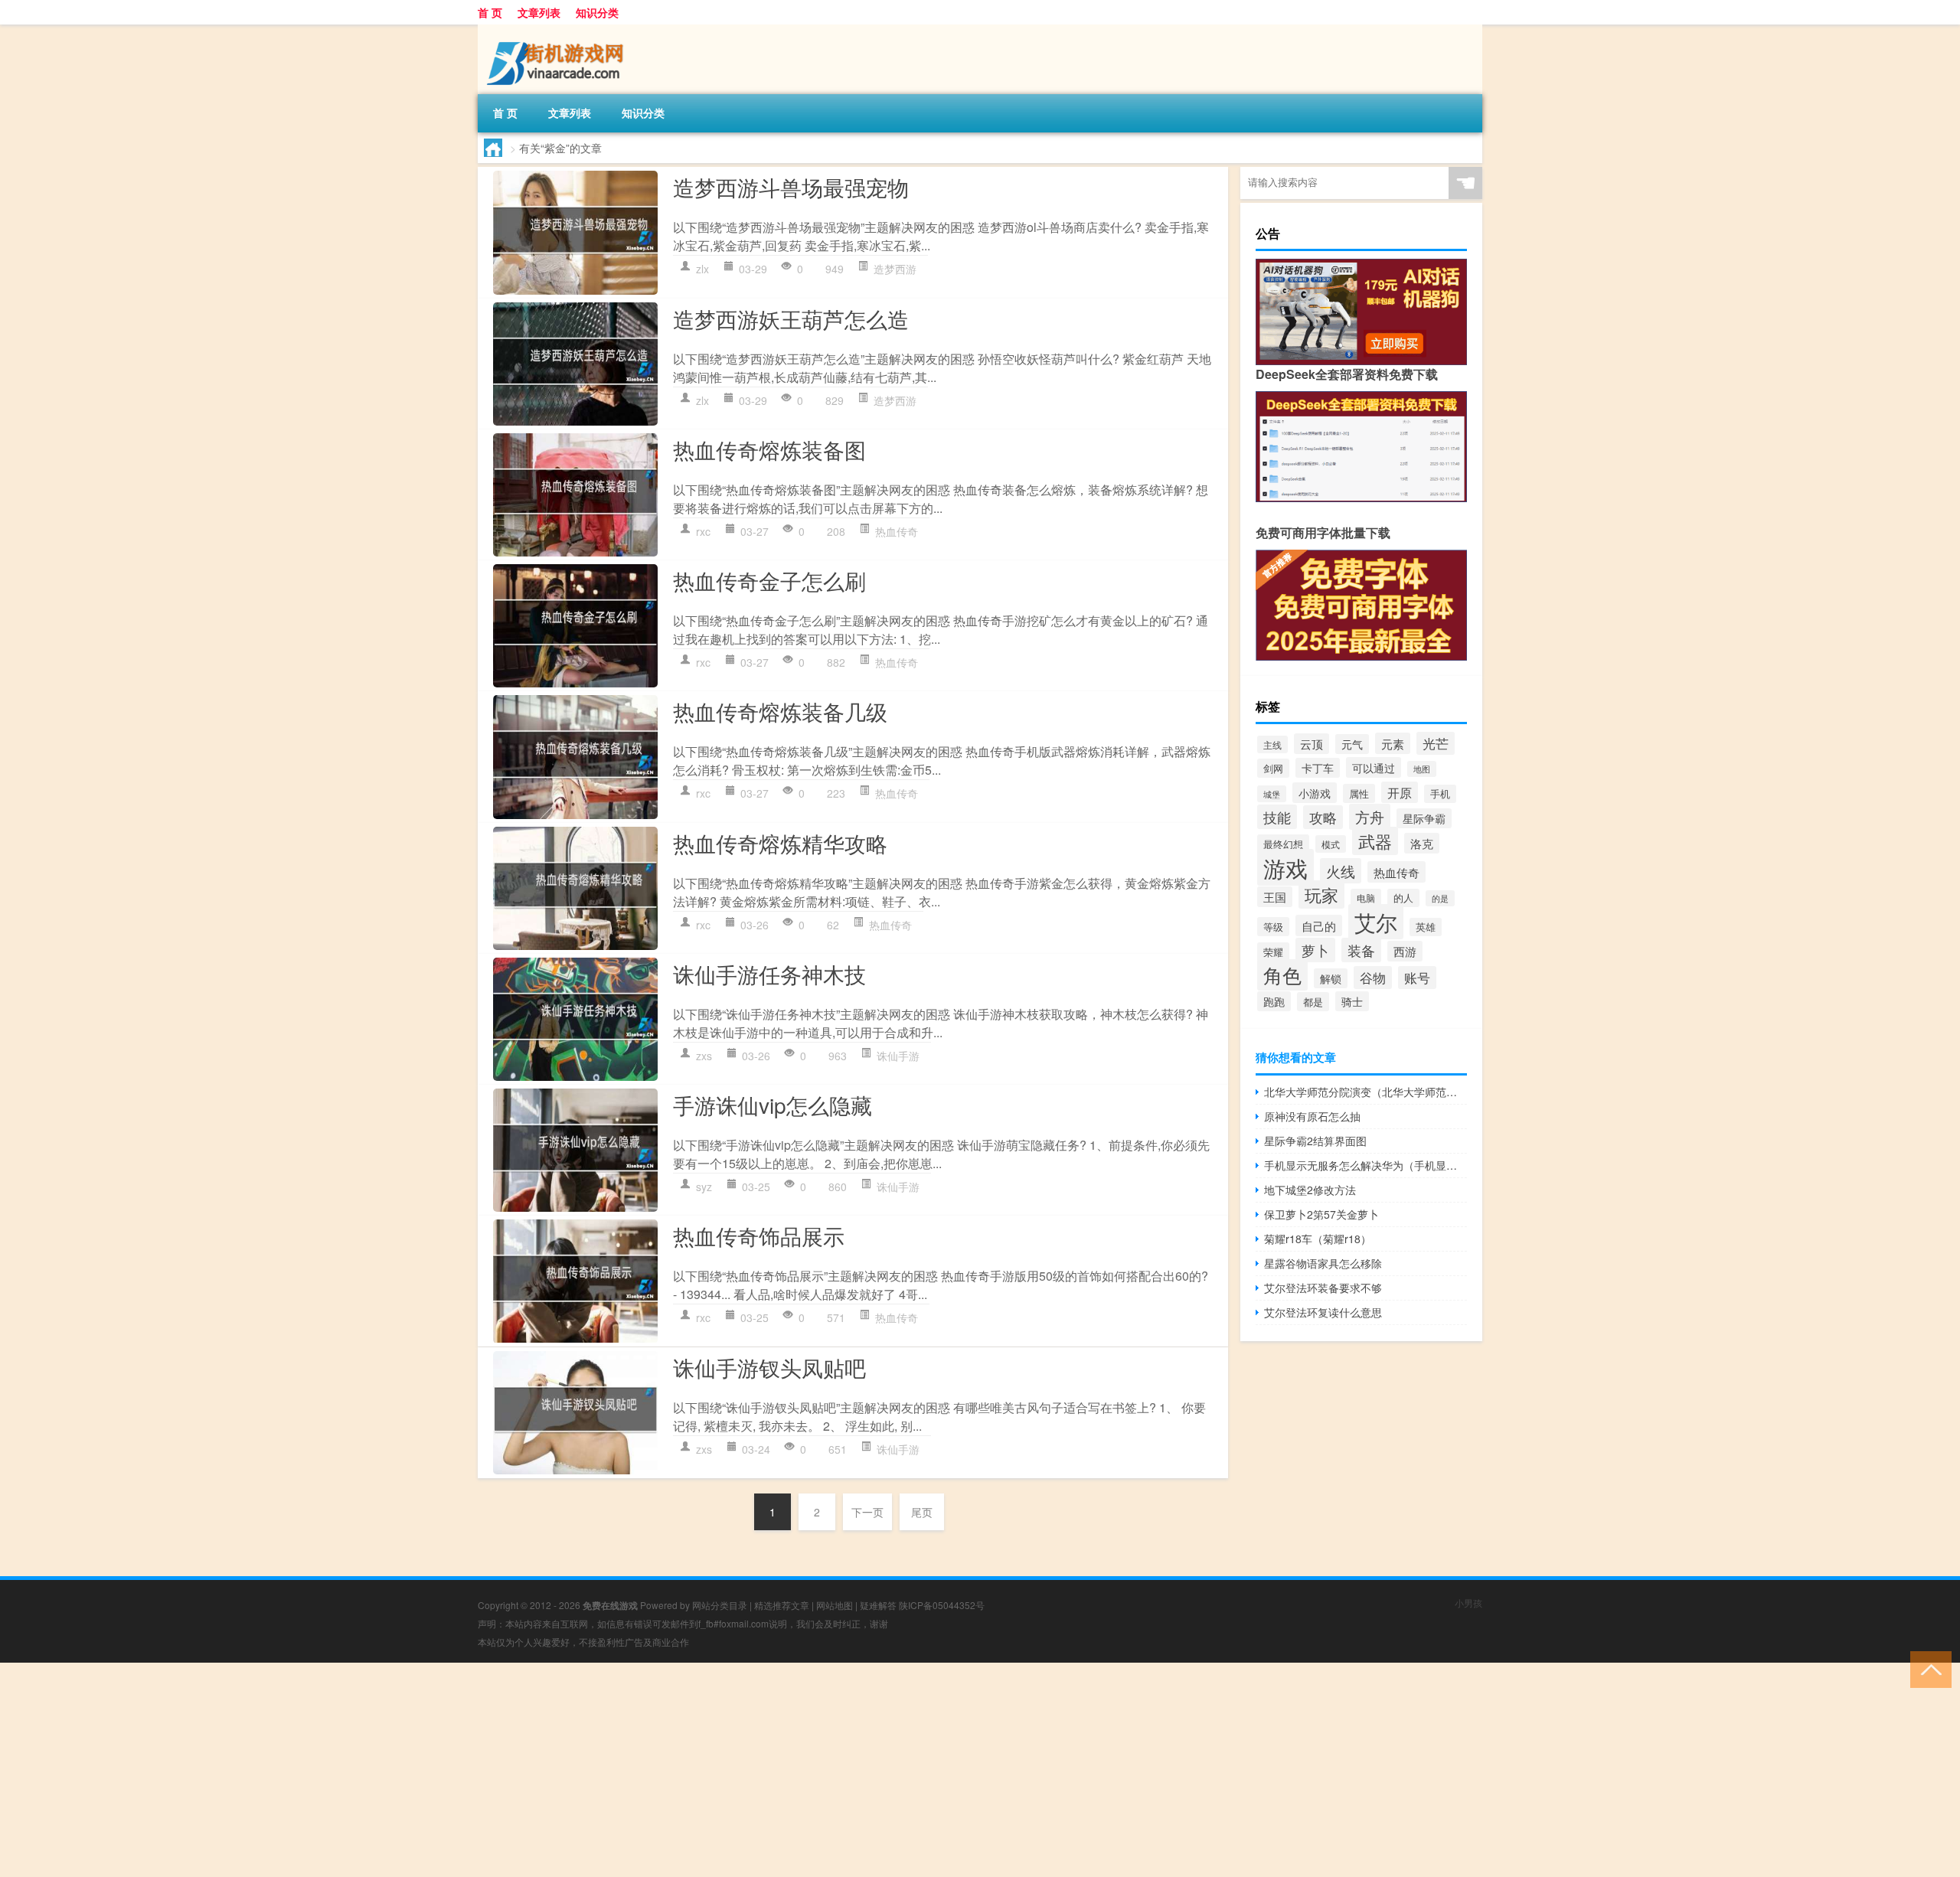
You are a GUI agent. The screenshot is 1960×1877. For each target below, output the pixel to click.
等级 (1273, 927)
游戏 (1285, 867)
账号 (1417, 978)
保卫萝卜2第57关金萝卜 (1321, 1214)
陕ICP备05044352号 (942, 1605)
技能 (1277, 817)
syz (704, 1187)
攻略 (1323, 817)
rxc (703, 531)
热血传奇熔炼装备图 (769, 449)
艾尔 (1376, 922)
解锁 (1331, 978)
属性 (1359, 793)
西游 (1405, 951)
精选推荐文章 (782, 1605)
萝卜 (1315, 950)
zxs (704, 1056)
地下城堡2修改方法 (1310, 1190)
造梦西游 (895, 269)
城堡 (1272, 794)
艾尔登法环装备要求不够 (1323, 1288)
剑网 (1273, 768)
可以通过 (1374, 767)
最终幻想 (1283, 844)
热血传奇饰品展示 (759, 1236)
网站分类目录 (720, 1605)
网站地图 (835, 1605)
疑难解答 (878, 1605)
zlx (702, 269)
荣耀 (1273, 952)
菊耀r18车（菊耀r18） (1318, 1239)
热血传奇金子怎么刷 (769, 580)
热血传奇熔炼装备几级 (780, 711)
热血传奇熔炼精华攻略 (780, 843)
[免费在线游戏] (558, 30)
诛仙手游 (898, 1056)
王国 (1275, 897)
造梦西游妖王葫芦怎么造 (791, 318)
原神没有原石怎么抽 (1312, 1116)
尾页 (922, 1512)
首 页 (490, 12)
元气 (1352, 744)
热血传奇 (897, 531)
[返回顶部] (1927, 1668)
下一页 (867, 1512)
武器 (1375, 841)
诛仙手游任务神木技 (769, 974)
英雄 (1426, 927)
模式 (1331, 844)
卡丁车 (1318, 768)
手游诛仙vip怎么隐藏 (773, 1105)
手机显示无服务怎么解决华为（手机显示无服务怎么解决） (1365, 1165)
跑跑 (1274, 1001)
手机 (1440, 794)
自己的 (1319, 925)
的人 (1403, 898)
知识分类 (597, 12)
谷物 (1373, 978)
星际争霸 (1424, 818)
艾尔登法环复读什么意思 (1323, 1312)
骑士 (1352, 1001)
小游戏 (1315, 793)
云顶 (1312, 744)
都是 (1313, 1002)
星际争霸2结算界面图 (1315, 1141)
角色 (1282, 975)
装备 (1361, 950)
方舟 (1370, 817)
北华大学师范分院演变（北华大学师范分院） (1365, 1092)
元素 (1393, 743)
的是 (1440, 898)
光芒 (1436, 743)
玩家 (1321, 894)
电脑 (1366, 898)
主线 (1272, 744)
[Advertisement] (459, 1770)
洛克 (1422, 843)
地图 (1422, 769)
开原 (1400, 792)
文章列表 (539, 12)
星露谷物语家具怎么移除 (1323, 1263)
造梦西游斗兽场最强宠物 (791, 187)
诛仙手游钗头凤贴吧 (769, 1367)
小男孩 (1468, 1603)
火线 (1341, 871)
